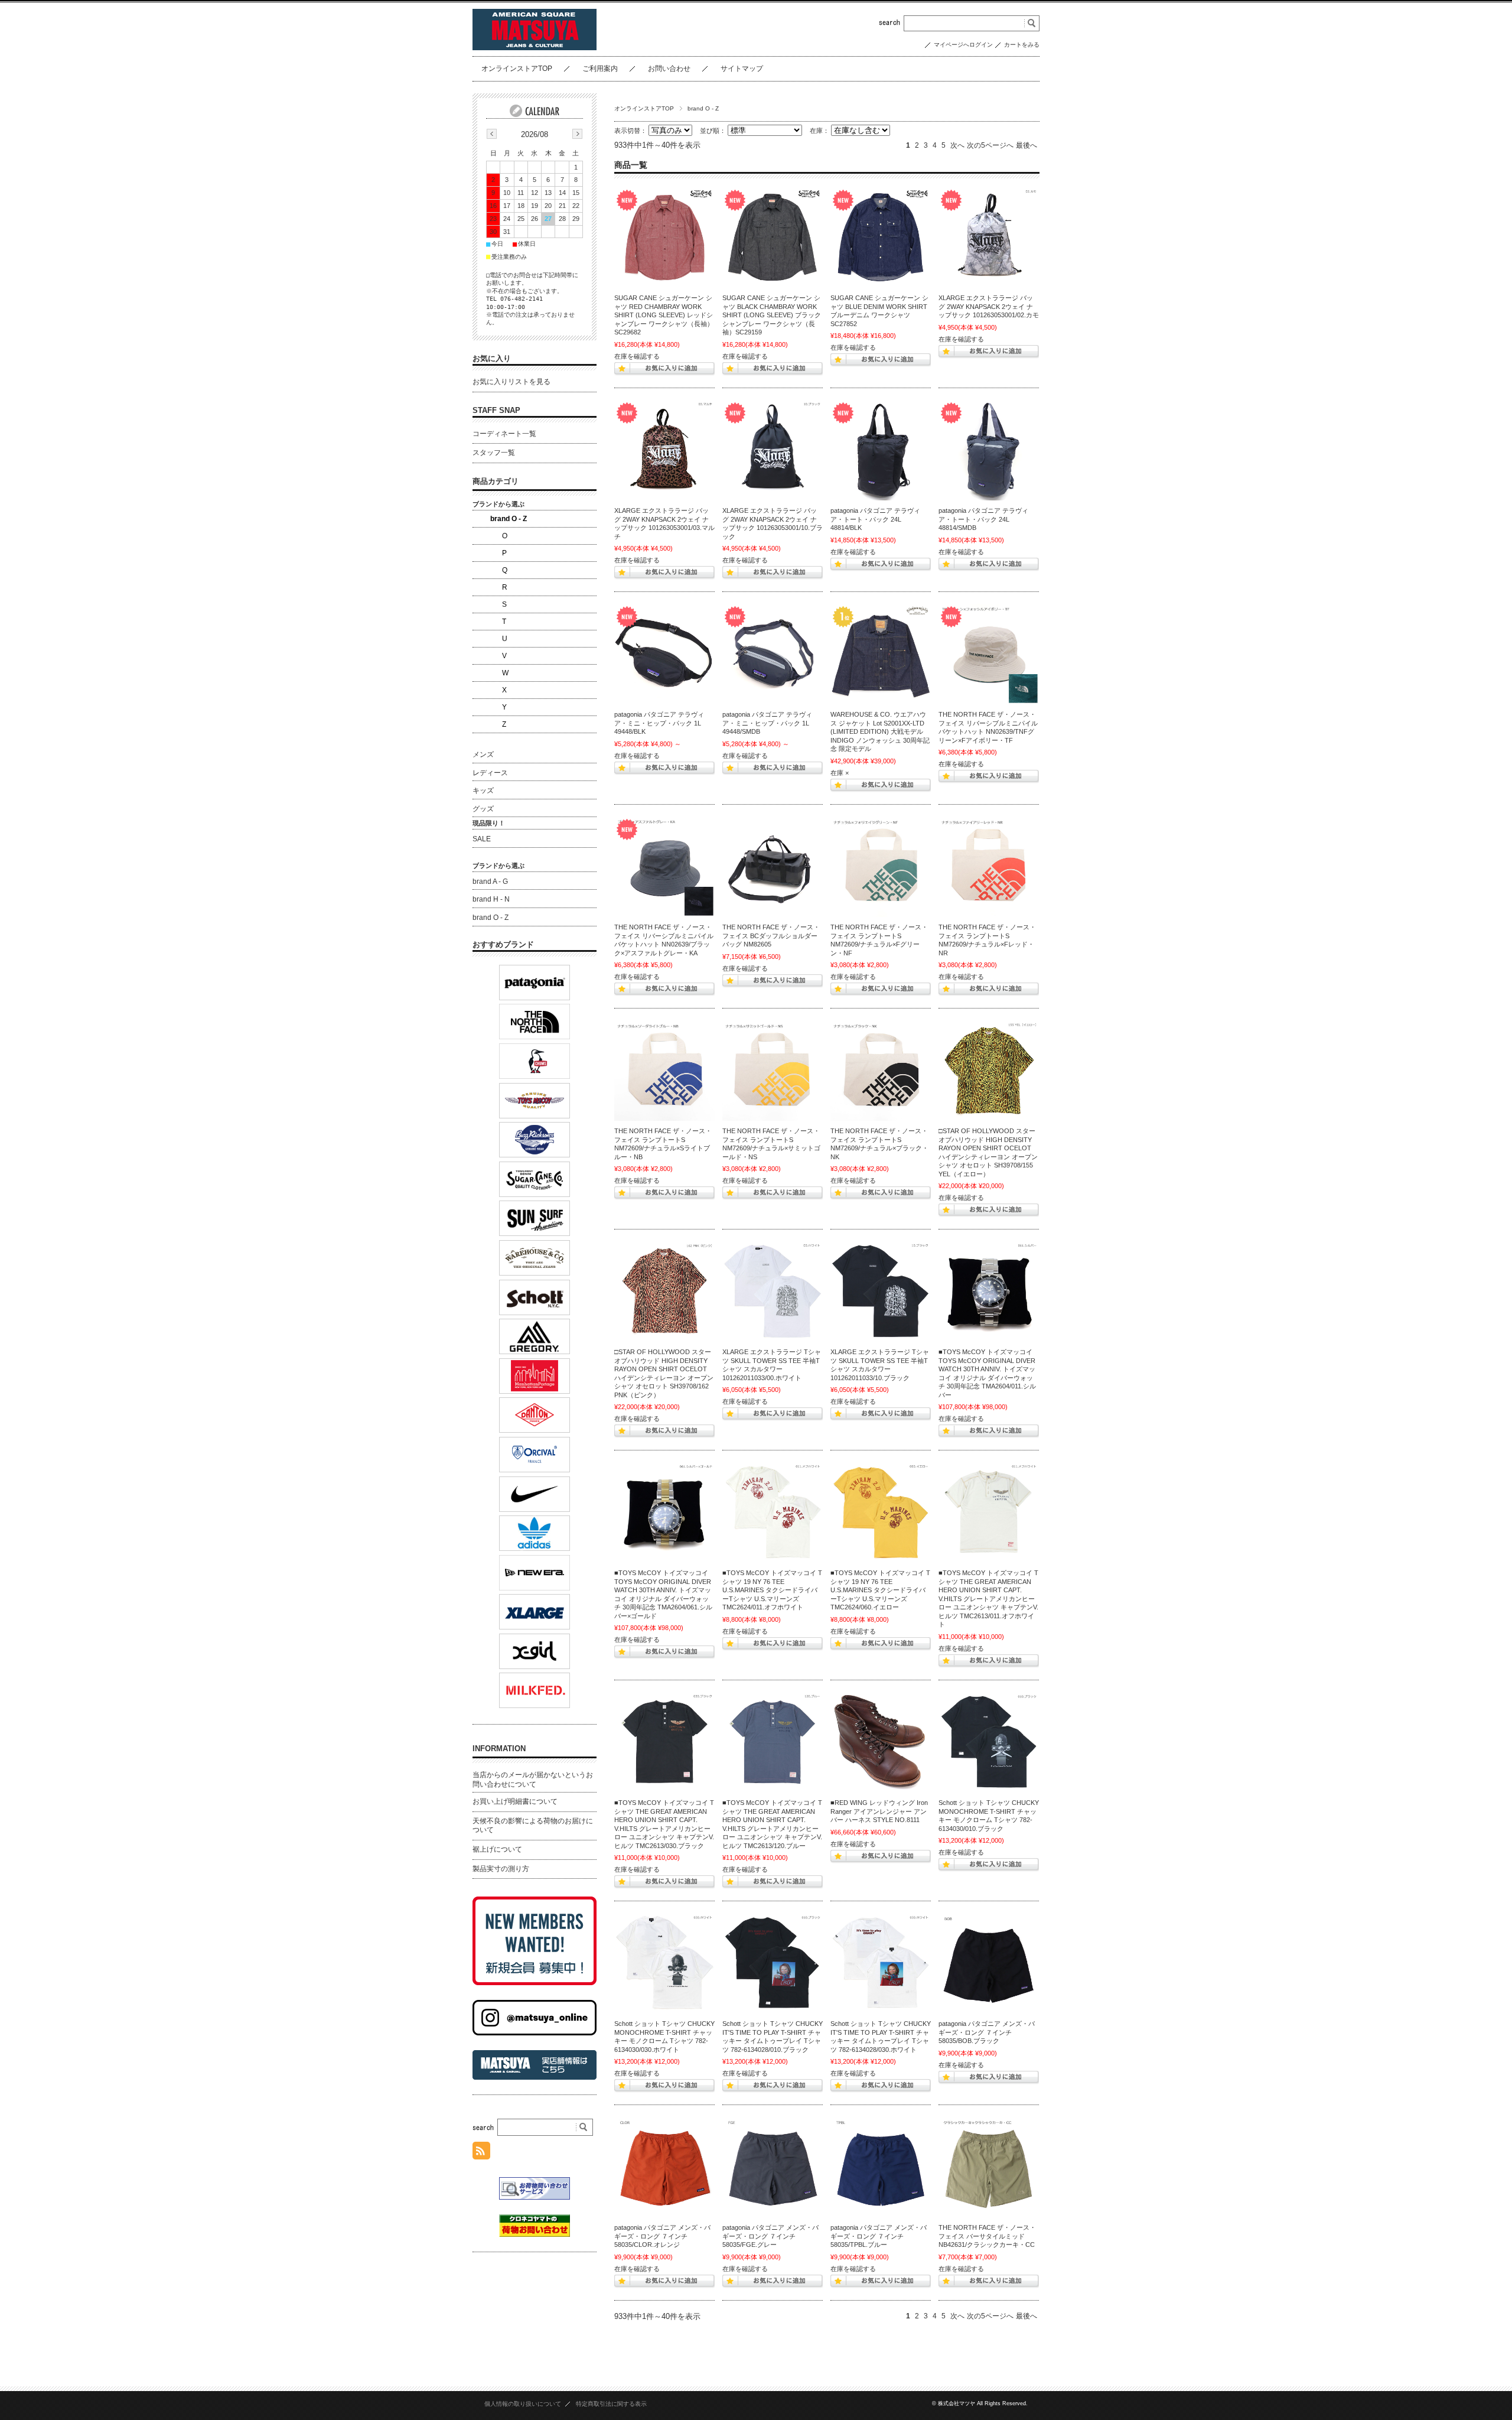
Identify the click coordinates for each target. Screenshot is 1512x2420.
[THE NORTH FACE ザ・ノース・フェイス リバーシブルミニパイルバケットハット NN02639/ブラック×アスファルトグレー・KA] (664, 867)
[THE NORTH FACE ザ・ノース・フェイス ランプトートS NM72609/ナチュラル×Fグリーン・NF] (881, 867)
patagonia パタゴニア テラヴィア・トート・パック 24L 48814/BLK (875, 519)
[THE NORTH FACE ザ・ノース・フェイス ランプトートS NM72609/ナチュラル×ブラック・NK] (881, 1071)
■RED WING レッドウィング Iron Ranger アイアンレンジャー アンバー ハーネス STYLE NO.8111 (879, 1811)
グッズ (483, 809)
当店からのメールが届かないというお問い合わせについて (533, 1780)
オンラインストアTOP (517, 69)
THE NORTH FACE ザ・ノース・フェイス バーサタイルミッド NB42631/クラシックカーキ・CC (987, 2236)
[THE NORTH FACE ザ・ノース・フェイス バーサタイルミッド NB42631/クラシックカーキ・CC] (989, 2167)
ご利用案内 (600, 69)
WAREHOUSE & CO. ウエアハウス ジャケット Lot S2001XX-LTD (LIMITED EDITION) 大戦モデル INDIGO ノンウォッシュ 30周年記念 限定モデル (880, 731)
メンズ (483, 754)
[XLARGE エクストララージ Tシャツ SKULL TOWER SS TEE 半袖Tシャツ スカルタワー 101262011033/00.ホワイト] (773, 1292)
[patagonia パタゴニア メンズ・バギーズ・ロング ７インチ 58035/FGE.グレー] (773, 2167)
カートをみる (1022, 45)
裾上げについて (497, 1849)
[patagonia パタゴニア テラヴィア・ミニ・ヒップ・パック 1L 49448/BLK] (664, 654)
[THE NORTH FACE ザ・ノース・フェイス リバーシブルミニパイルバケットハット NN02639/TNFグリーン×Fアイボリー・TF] (989, 654)
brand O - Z (509, 519)
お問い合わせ (669, 69)
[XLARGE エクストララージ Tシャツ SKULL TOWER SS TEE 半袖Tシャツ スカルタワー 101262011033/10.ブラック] (881, 1292)
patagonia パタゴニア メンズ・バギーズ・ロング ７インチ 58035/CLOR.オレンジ (662, 2236)
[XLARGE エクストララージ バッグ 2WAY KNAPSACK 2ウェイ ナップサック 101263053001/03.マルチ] (664, 450)
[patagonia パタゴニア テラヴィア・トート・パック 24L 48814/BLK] (881, 450)
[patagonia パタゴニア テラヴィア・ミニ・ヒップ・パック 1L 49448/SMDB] (773, 654)
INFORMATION (499, 1749)
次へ (957, 145)
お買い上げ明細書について (515, 1801)
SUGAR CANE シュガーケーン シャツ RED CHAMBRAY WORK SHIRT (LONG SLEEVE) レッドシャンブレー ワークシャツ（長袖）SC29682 (664, 315)
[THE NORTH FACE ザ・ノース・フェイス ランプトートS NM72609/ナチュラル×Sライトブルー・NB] (664, 1071)
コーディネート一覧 (504, 434)
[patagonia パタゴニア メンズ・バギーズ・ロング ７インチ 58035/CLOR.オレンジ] (664, 2167)
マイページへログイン (963, 45)
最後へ (1027, 145)
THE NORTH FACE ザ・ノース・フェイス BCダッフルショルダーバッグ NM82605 (771, 936)
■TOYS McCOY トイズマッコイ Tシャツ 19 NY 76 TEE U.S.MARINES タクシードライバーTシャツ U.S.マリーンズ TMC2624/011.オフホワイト (772, 1590)
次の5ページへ (990, 145)
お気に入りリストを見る (511, 382)
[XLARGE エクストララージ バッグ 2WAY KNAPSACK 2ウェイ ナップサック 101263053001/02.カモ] (989, 238)
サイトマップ (742, 69)
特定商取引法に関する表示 (611, 2404)
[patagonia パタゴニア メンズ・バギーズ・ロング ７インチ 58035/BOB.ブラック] (989, 1963)
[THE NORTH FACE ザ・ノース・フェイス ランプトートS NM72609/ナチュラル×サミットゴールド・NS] (773, 1071)
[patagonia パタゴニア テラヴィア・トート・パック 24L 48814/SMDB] (989, 450)
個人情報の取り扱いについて (523, 2404)
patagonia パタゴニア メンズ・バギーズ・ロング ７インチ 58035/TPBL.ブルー (879, 2236)
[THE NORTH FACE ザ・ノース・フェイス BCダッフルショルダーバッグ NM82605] (773, 867)
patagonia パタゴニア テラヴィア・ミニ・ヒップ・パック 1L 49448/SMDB (767, 723)
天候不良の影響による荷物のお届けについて (533, 1826)
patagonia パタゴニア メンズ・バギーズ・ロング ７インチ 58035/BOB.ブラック (987, 2032)
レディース (490, 773)
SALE (482, 839)
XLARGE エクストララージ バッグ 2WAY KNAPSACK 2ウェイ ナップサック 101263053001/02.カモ (989, 306)
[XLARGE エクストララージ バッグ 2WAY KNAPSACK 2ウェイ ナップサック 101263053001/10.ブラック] (773, 450)
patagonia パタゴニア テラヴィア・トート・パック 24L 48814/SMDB (983, 519)
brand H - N (491, 899)
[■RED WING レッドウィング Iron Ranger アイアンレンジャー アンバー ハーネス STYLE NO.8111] (881, 1742)
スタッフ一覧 (494, 453)
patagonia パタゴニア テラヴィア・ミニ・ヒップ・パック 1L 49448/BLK (659, 723)
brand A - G (490, 882)
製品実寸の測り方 (501, 1869)
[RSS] (481, 2153)
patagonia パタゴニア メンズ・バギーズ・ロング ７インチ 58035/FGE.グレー (770, 2236)
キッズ (483, 791)
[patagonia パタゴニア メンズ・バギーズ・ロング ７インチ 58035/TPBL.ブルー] (881, 2167)
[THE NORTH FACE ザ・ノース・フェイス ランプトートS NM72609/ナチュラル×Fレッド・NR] (989, 867)
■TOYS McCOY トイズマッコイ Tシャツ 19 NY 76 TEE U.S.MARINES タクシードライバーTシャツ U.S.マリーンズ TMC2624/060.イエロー (880, 1590)
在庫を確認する (637, 356)
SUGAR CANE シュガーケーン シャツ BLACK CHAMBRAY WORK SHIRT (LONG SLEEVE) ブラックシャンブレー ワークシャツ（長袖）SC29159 (772, 315)
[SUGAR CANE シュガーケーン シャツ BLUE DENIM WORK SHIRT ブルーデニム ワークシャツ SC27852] (881, 238)
